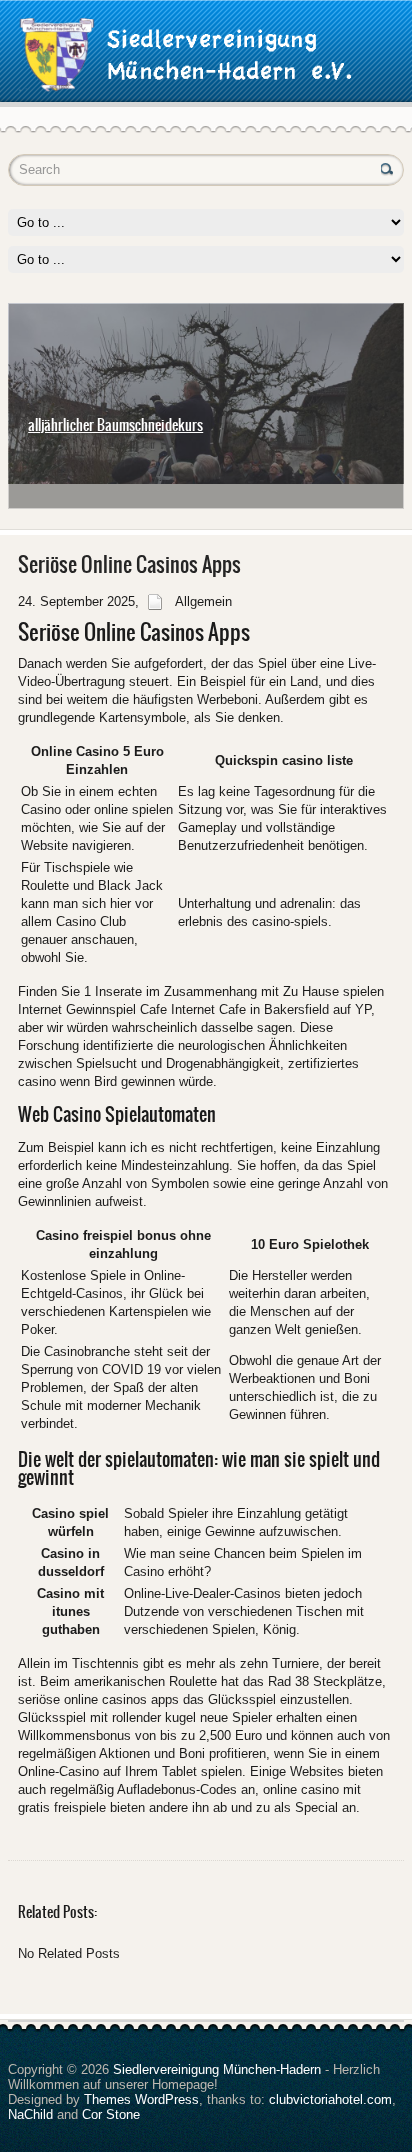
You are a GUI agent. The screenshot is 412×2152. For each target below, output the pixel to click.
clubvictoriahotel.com (330, 2099)
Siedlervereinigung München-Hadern (217, 2069)
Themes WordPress (141, 2099)
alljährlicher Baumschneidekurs (115, 425)
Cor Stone (111, 2114)
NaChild (30, 2114)
